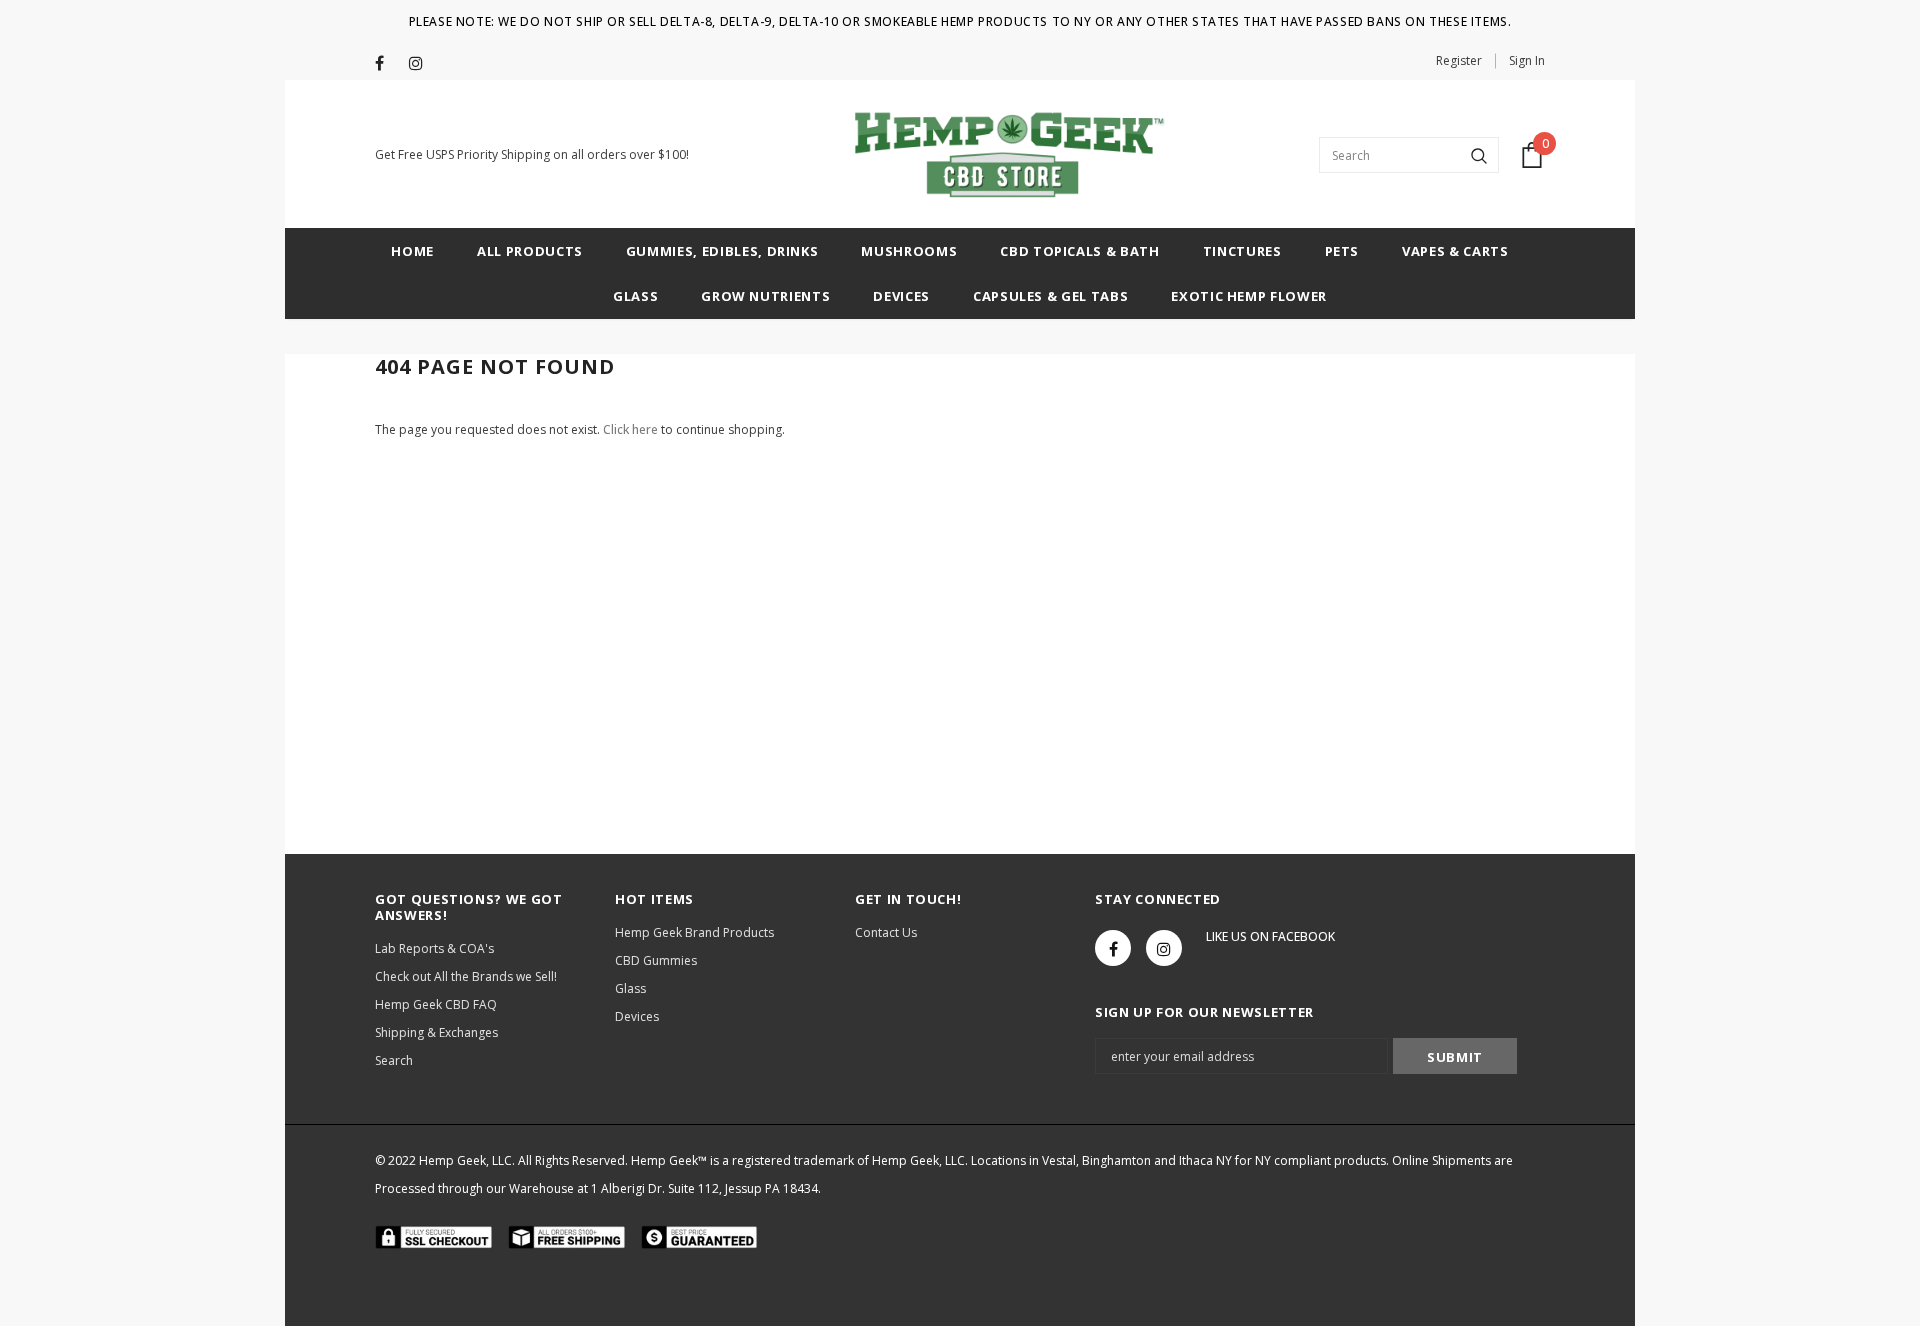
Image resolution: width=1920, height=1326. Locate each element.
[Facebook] (387, 63)
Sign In (1527, 60)
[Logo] (1003, 155)
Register (1459, 60)
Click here (632, 429)
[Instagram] (421, 63)
